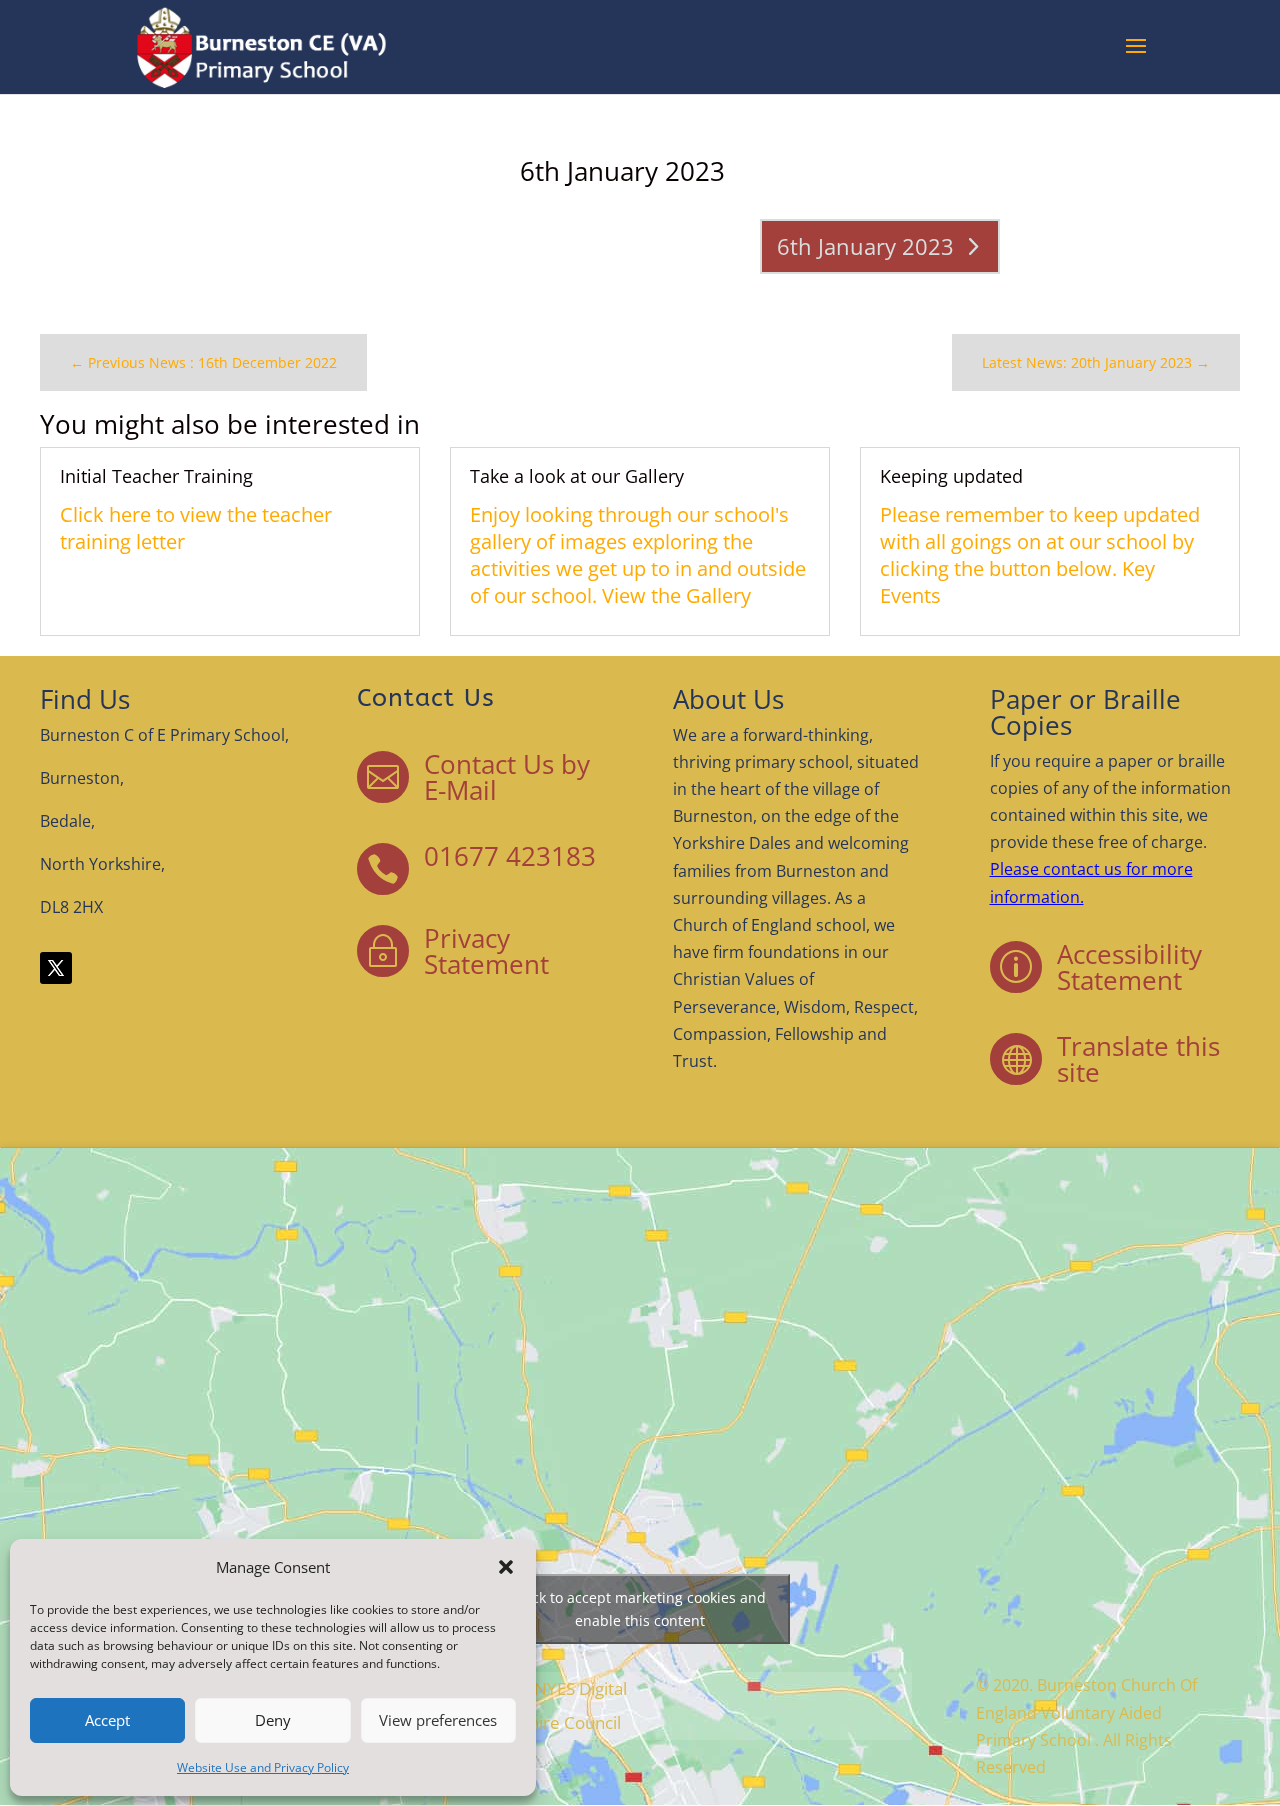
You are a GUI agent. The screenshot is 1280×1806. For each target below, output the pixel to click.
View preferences (438, 1720)
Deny (273, 1720)
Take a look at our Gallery (577, 476)
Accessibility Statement (1129, 967)
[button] (506, 1567)
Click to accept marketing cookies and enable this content (640, 1609)
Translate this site (1138, 1059)
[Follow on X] (56, 968)
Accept (107, 1720)
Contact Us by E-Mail (507, 777)
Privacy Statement (486, 951)
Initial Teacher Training (156, 476)
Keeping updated (951, 476)
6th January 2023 (865, 246)
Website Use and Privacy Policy (263, 1767)
